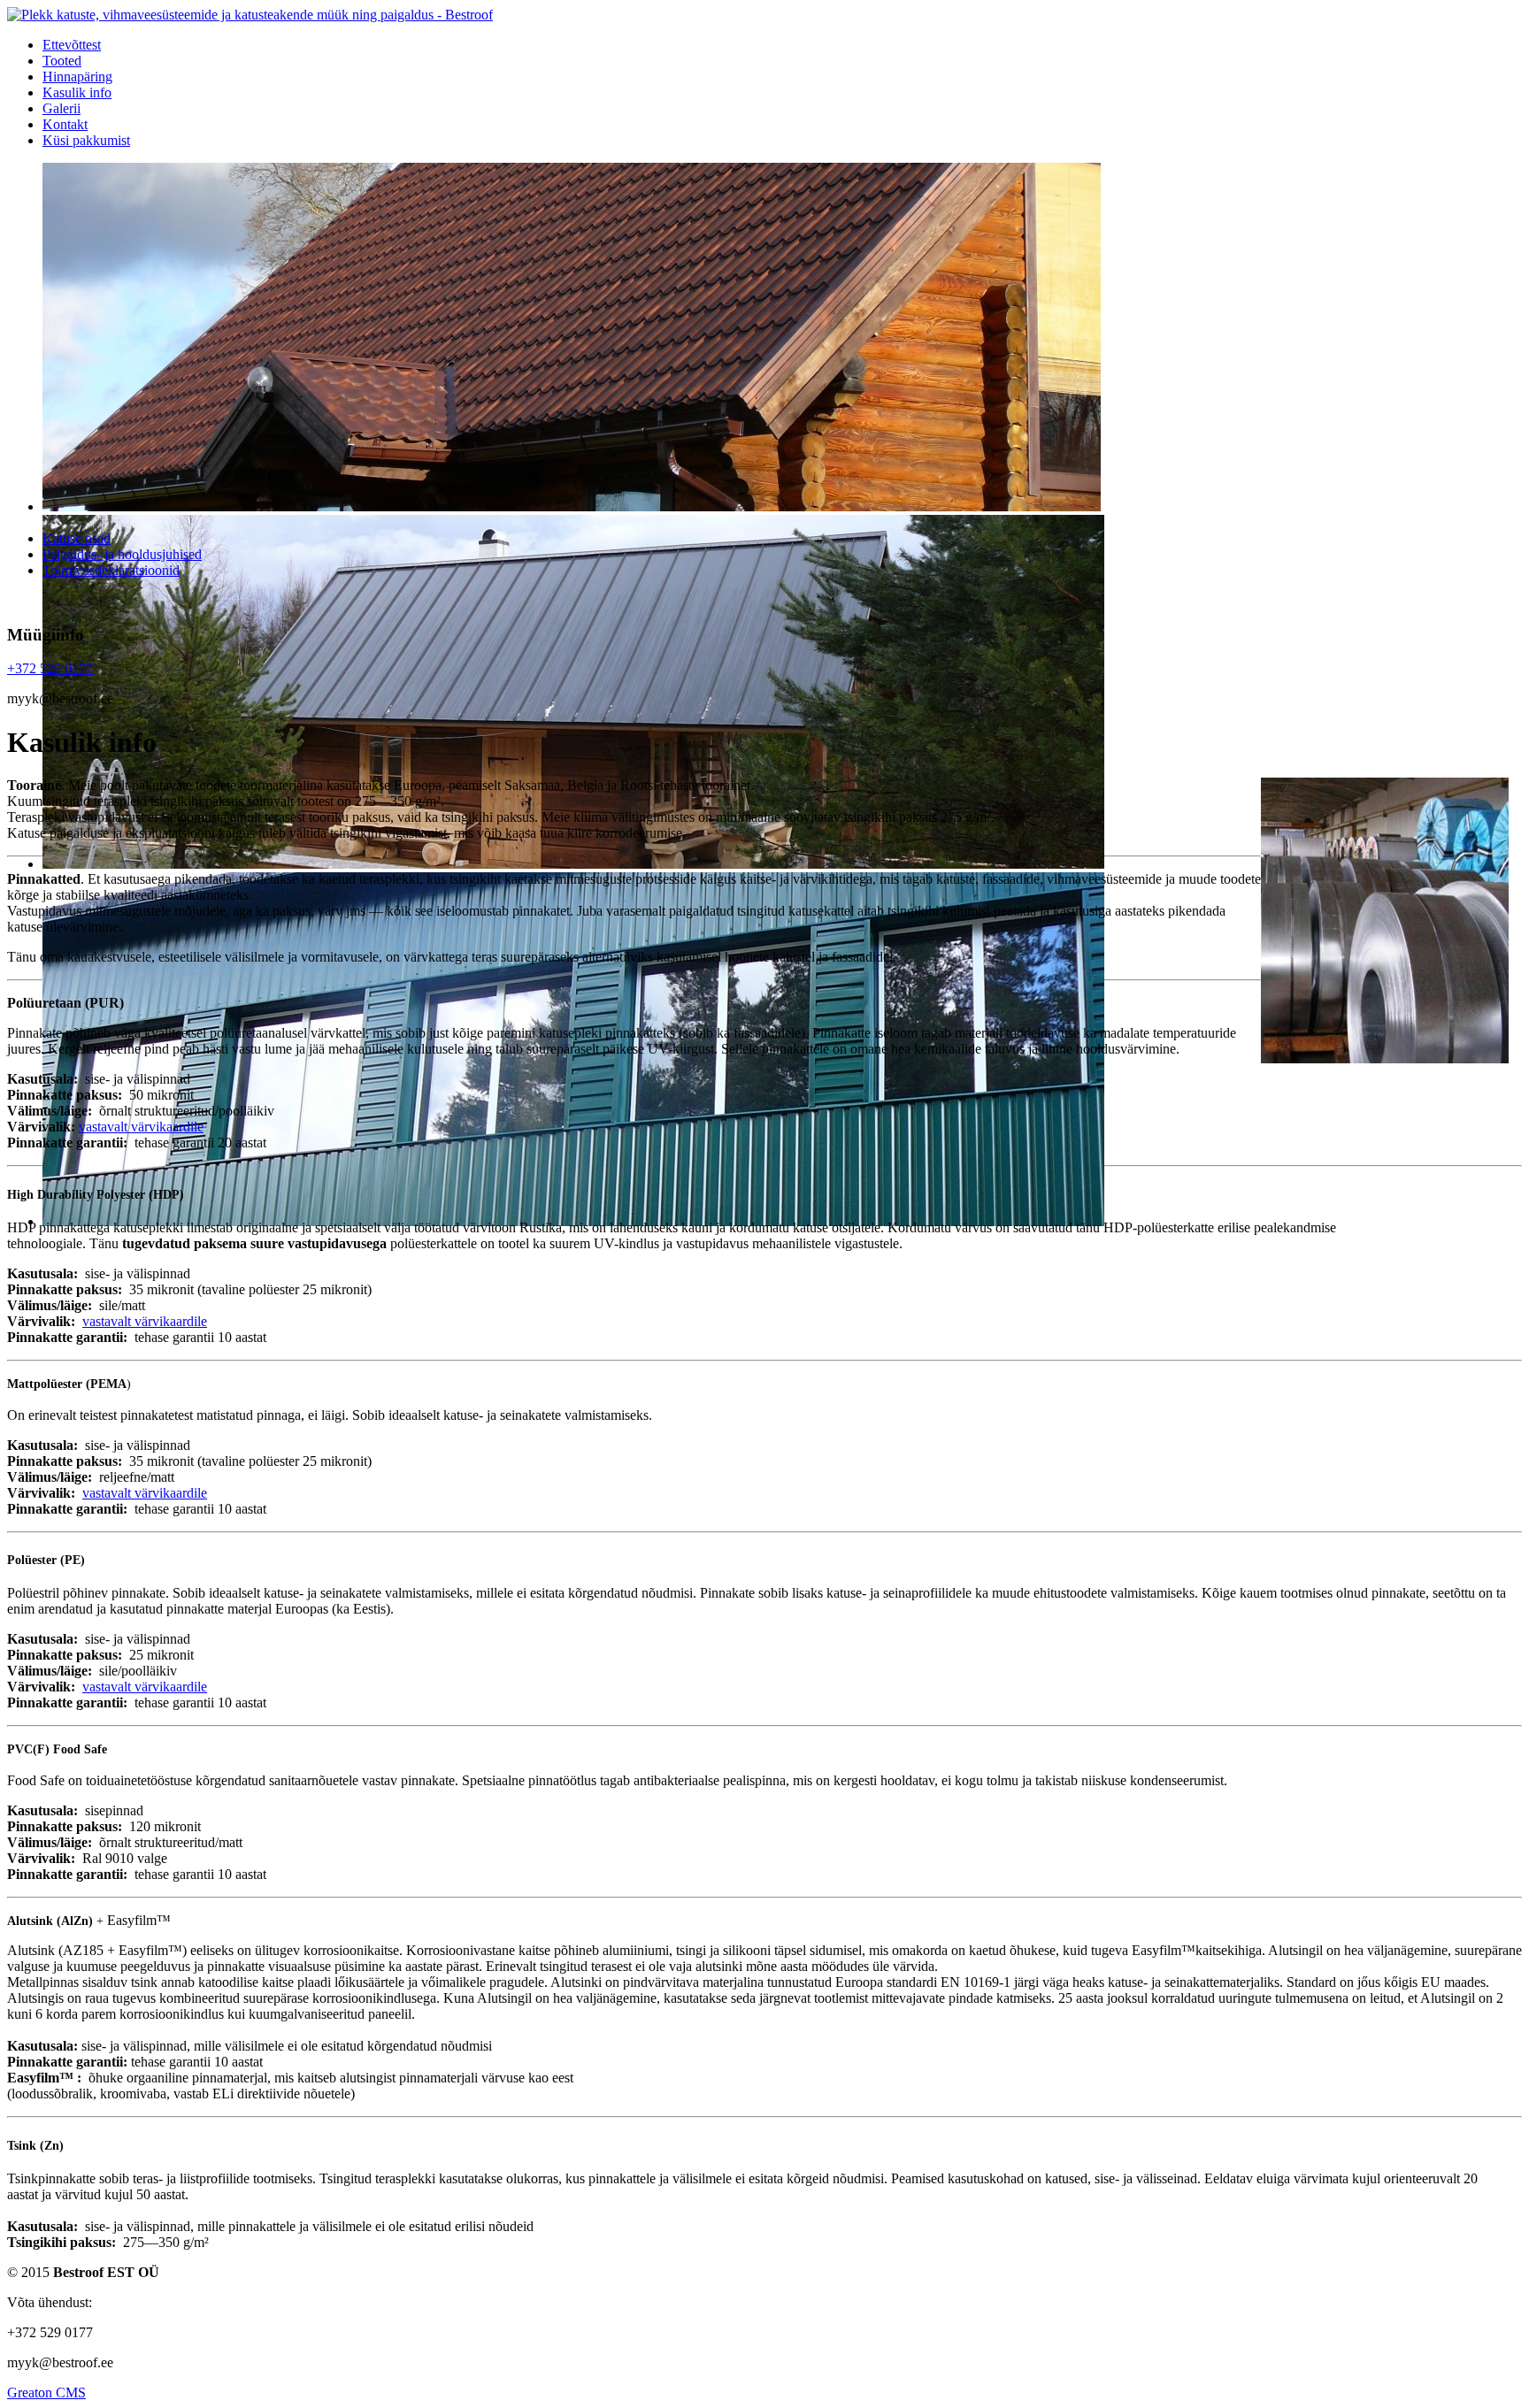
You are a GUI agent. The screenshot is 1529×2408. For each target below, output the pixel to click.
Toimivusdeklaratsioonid (111, 570)
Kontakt (65, 124)
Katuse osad (77, 538)
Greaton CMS (46, 2393)
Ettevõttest (72, 45)
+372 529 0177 (50, 668)
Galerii (61, 108)
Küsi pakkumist (86, 140)
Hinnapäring (77, 77)
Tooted (62, 61)
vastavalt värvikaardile (141, 1127)
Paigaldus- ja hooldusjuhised (122, 554)
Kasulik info (77, 92)
